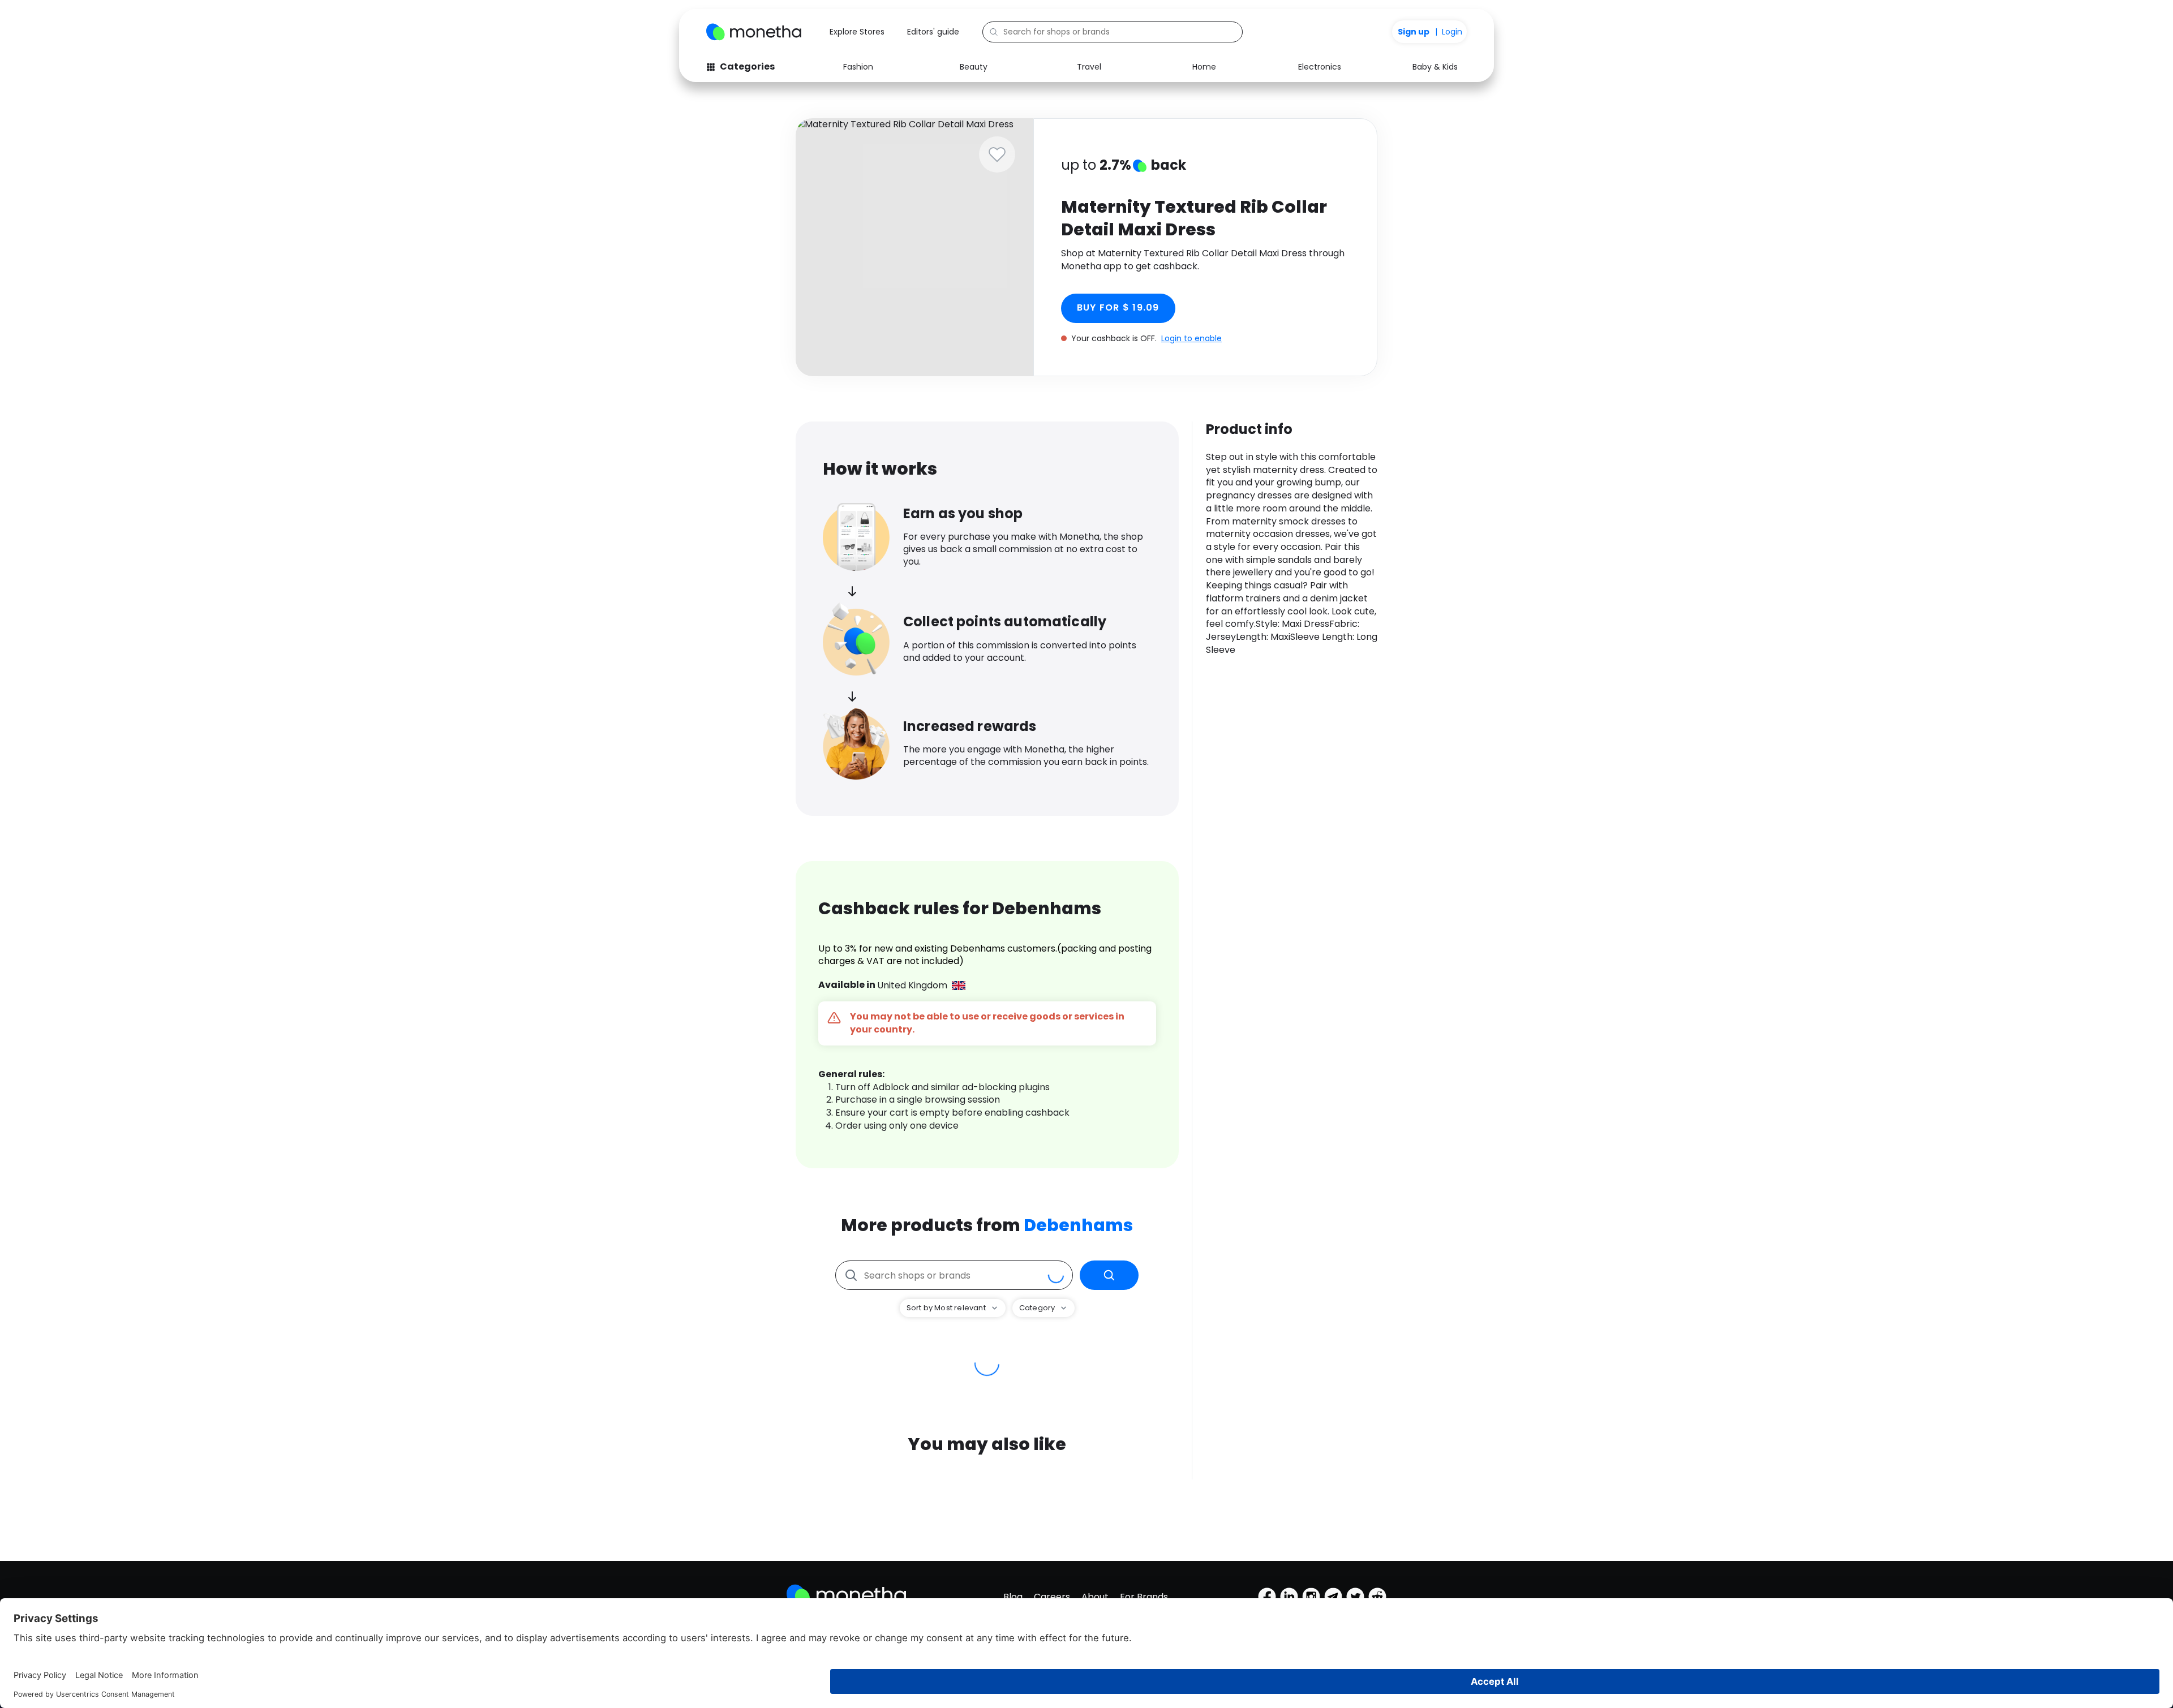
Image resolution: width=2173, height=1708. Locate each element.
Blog (1013, 1597)
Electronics (1320, 67)
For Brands (1144, 1597)
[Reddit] (1377, 1597)
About (1095, 1597)
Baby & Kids (1435, 67)
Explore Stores (857, 32)
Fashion (858, 67)
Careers (1052, 1597)
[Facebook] (1267, 1597)
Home (1204, 67)
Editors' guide (933, 32)
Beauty (974, 67)
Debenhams (1078, 1225)
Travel (1089, 67)
